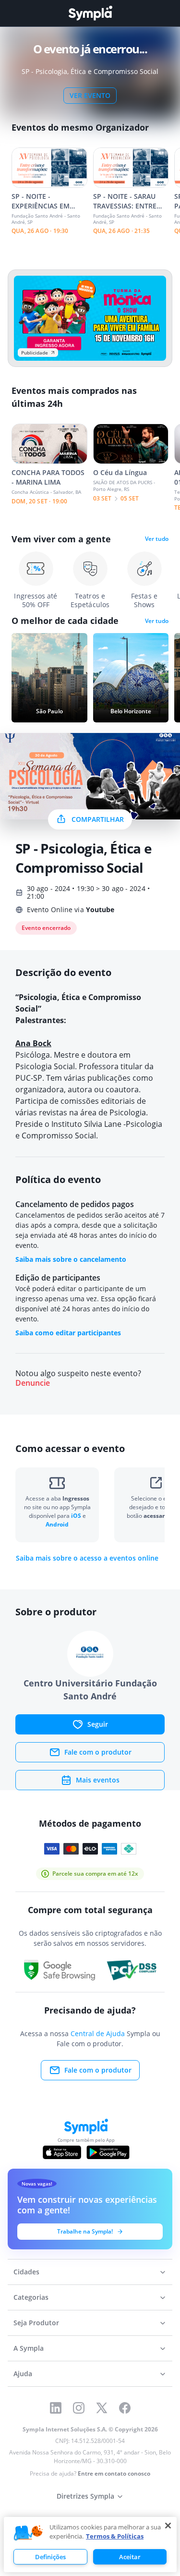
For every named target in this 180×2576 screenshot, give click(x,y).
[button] (28, 2533)
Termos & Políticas (115, 2536)
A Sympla (29, 2348)
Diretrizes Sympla (85, 2496)
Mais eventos (98, 1780)
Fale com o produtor (98, 1752)
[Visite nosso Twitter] (102, 2408)
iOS (77, 1516)
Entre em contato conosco (114, 2473)
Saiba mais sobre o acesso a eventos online (87, 1558)
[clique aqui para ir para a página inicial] (90, 13)
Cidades (26, 2272)
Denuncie (33, 1383)
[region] (90, 2545)
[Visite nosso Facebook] (125, 2408)
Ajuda (23, 2374)
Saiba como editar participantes (68, 1333)
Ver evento (90, 95)
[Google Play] (108, 2152)
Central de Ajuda (98, 2033)
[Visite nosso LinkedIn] (56, 2408)
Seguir (98, 1724)
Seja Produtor (36, 2323)
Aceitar (130, 2557)
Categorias (31, 2297)
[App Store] (62, 2152)
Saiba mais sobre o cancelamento (71, 1259)
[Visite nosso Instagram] (79, 2408)
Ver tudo (157, 539)
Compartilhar (98, 819)
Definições (50, 2557)
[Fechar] (168, 2526)
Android (57, 1524)
